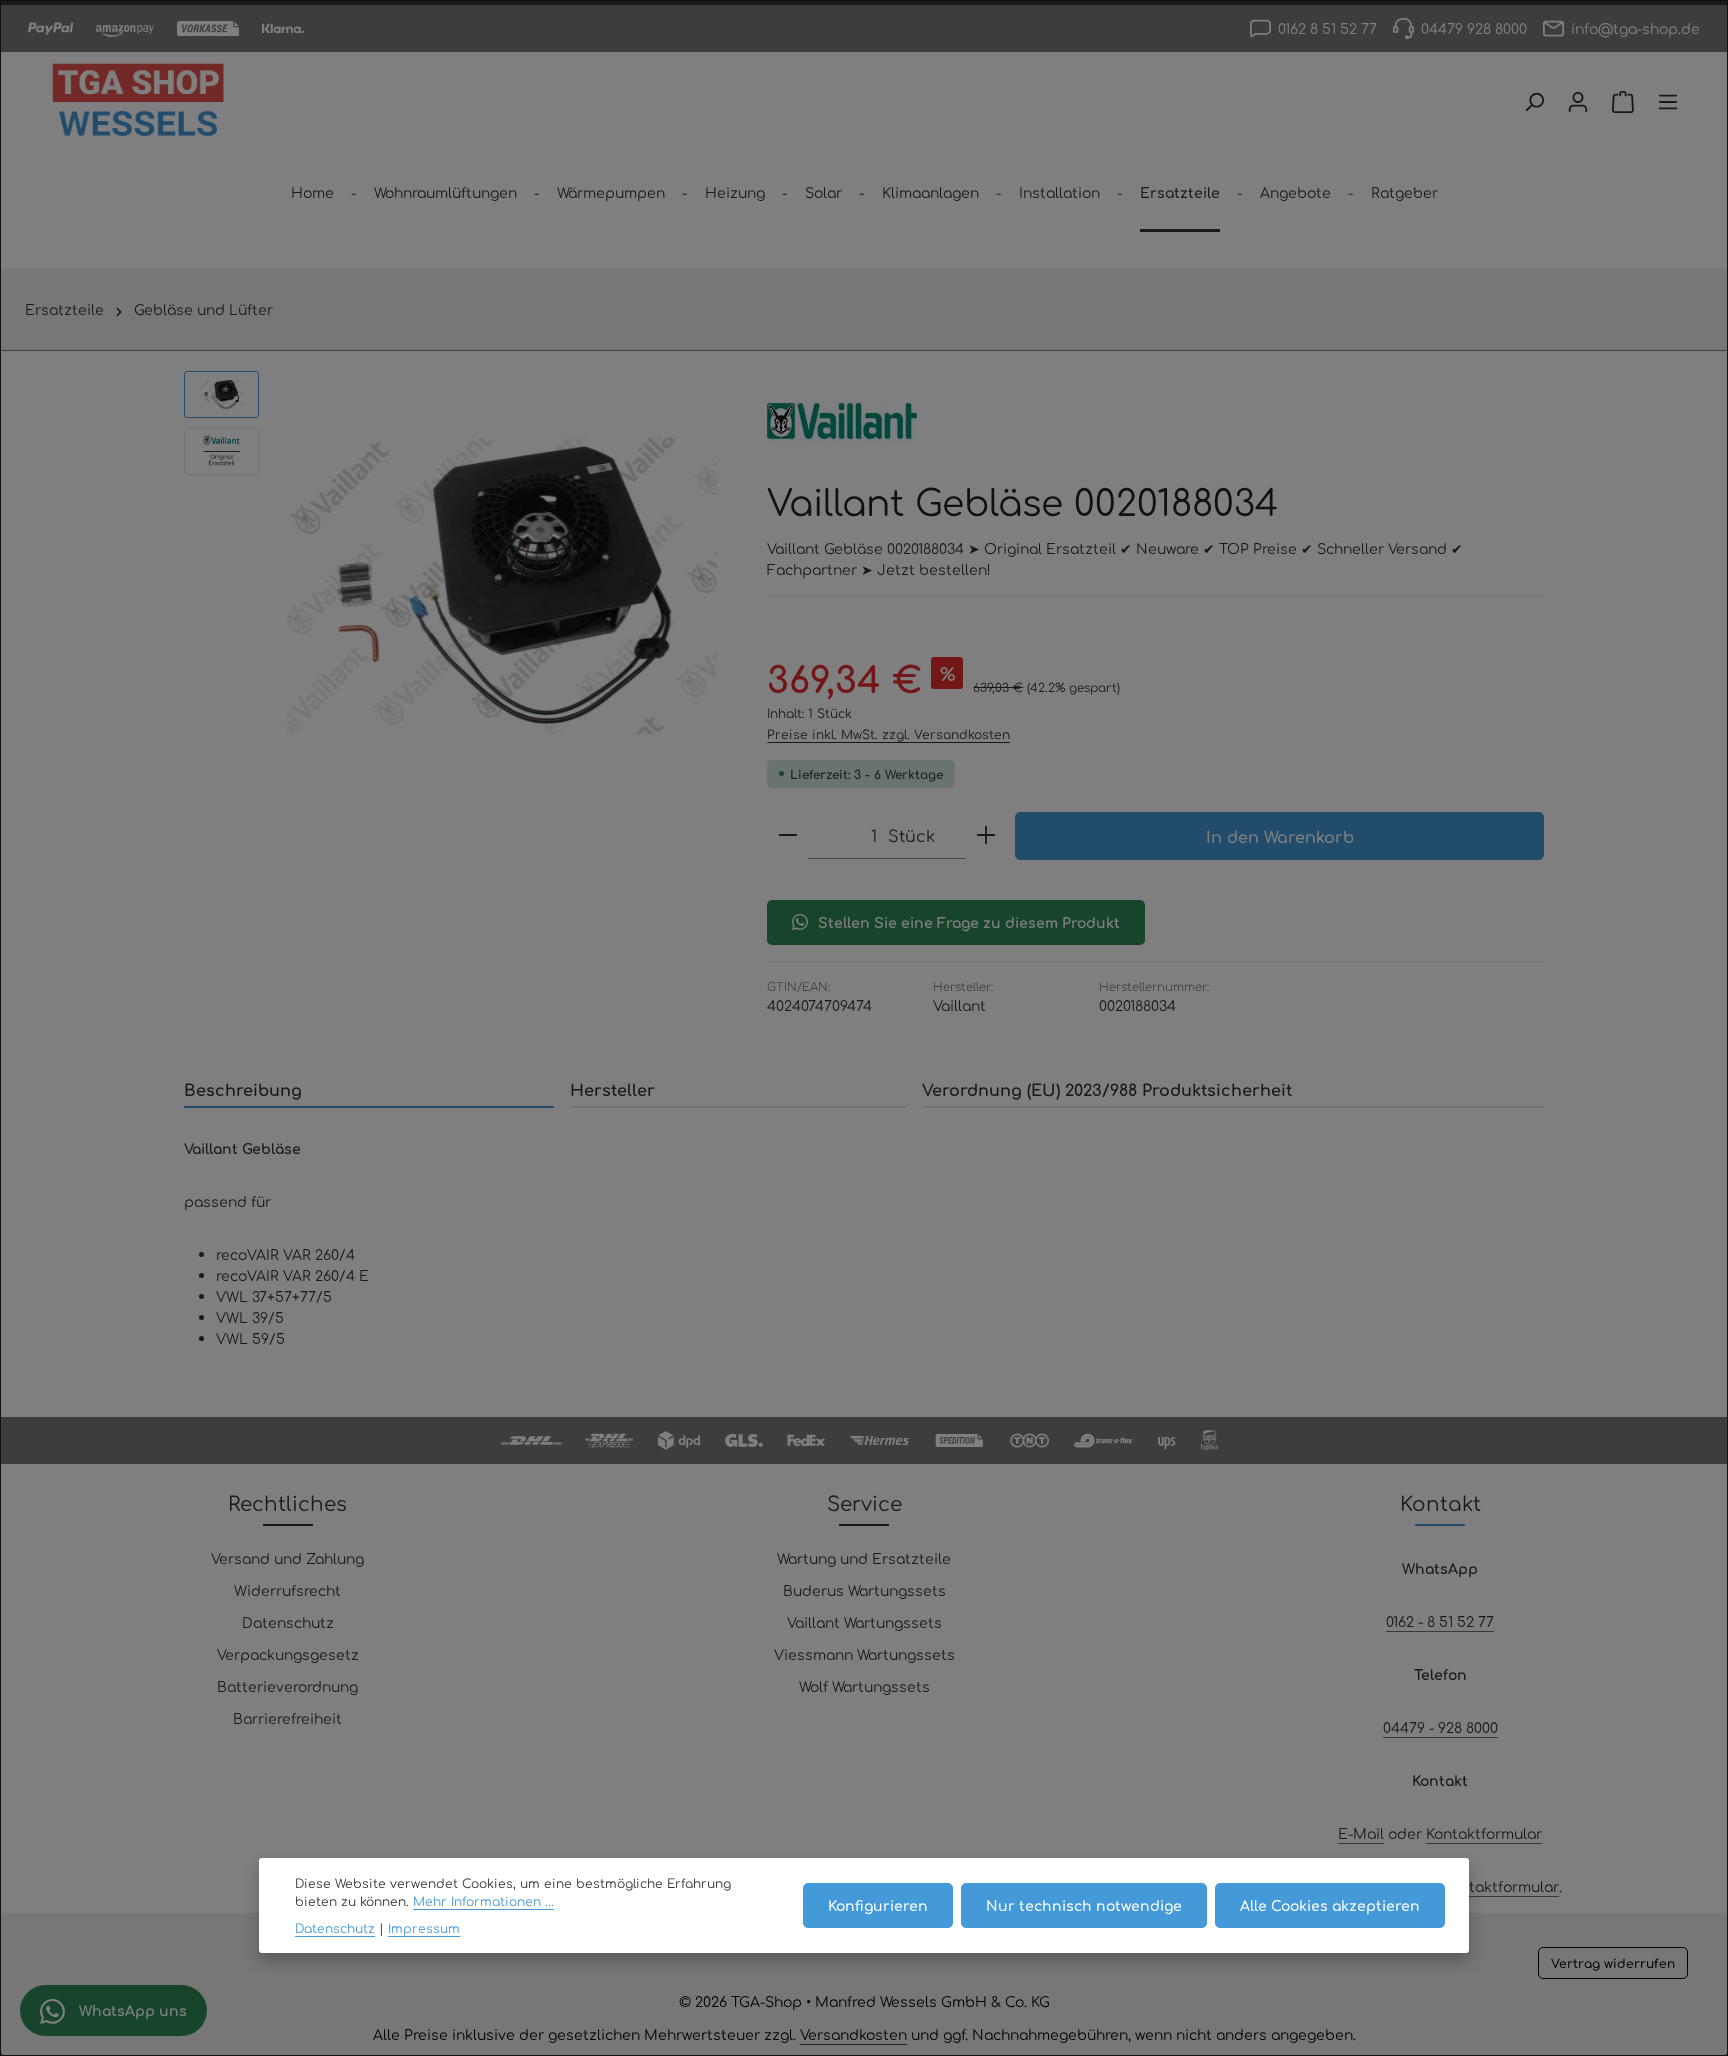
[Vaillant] (842, 421)
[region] (455, 586)
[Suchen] (1534, 102)
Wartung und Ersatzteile (864, 1558)
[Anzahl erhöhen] (986, 835)
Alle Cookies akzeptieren (1330, 1905)
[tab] (369, 1090)
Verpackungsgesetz (288, 1654)
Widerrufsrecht (287, 1590)
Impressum (424, 1928)
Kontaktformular (1484, 1833)
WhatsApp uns (131, 2010)
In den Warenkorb (1280, 836)
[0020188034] (502, 586)
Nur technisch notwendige (1084, 1905)
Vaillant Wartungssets (864, 1622)
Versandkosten (853, 2034)
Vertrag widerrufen (1613, 1963)
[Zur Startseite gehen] (138, 102)
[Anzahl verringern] (788, 835)
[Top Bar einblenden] (1668, 102)
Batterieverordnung (287, 1686)
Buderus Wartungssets (864, 1590)
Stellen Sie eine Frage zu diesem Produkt (969, 922)
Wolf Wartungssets (864, 1686)
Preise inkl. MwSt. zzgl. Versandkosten (888, 734)
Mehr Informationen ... (483, 1901)
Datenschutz (288, 1622)
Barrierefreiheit (287, 1718)
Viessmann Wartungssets (864, 1654)
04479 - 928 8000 (1440, 1727)
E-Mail (1361, 1833)
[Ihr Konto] (1578, 102)
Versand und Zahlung (287, 1558)
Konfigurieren (878, 1905)
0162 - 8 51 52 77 (1440, 1621)
